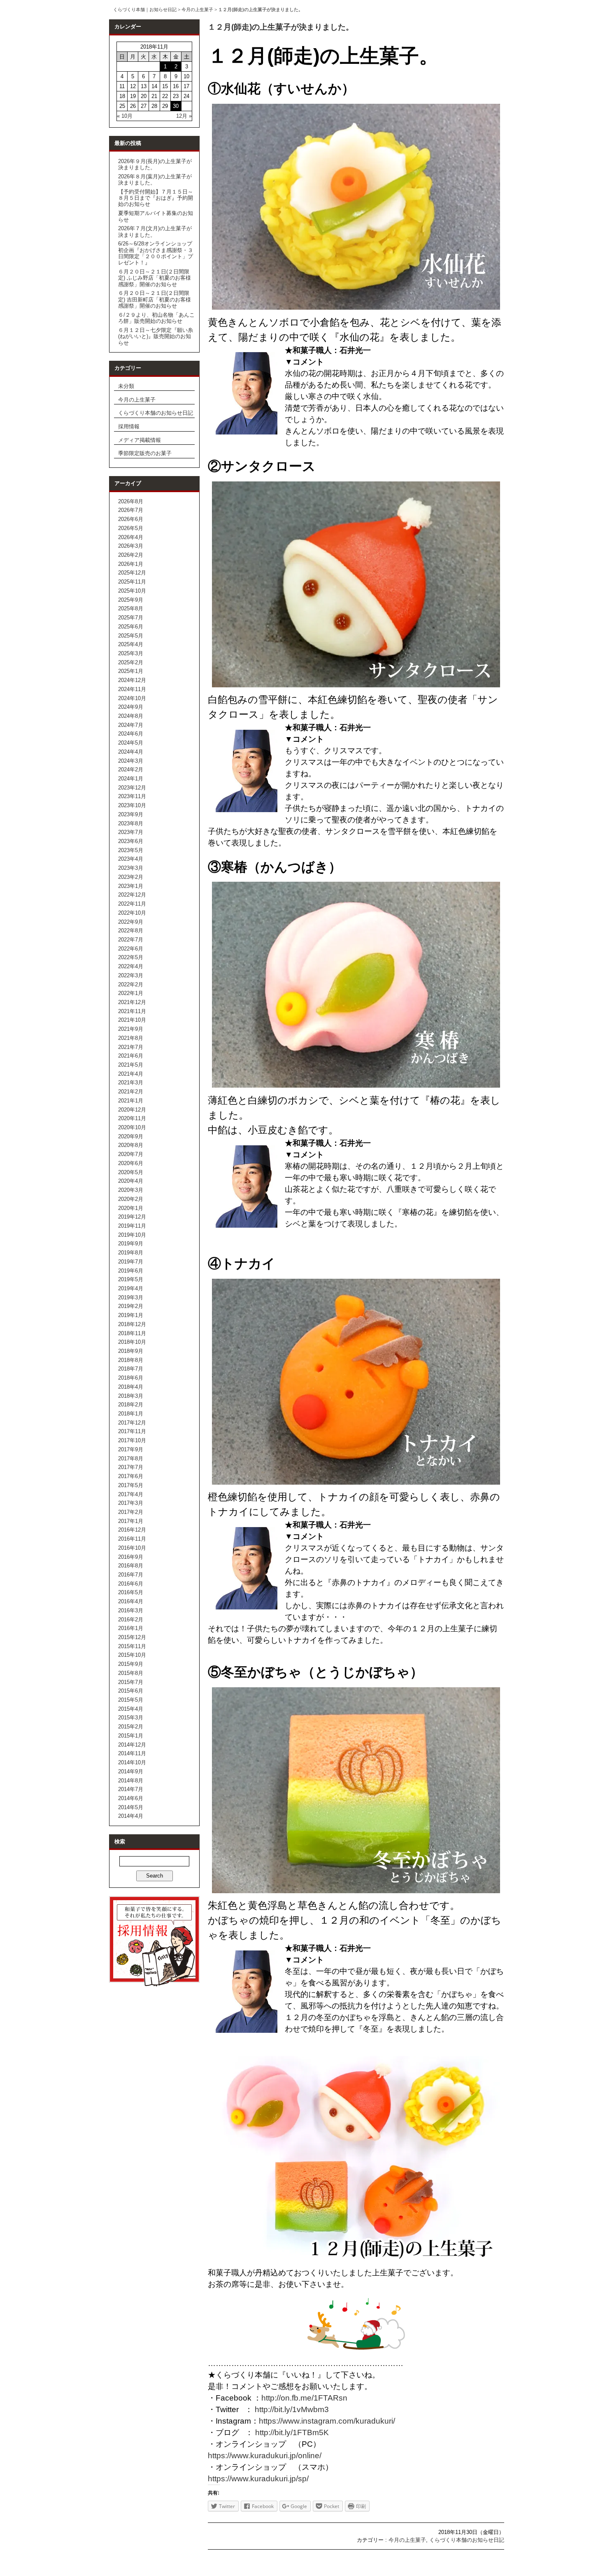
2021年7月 (131, 1047)
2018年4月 (131, 1387)
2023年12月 (132, 788)
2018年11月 (132, 1333)
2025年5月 (131, 636)
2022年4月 (131, 966)
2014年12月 (132, 1745)
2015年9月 (131, 1664)
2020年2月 (131, 1199)
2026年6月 (131, 519)
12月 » (184, 116)
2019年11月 (132, 1226)
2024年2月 (131, 770)
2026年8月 (131, 501)
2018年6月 (131, 1378)
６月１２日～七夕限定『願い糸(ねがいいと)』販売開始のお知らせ (156, 336)
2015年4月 (131, 1709)
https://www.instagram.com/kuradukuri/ (327, 2421)
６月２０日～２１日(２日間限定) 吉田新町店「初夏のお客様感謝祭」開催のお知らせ (155, 299)
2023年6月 (131, 841)
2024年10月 (132, 698)
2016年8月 (131, 1566)
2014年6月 (131, 1798)
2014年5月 (131, 1807)
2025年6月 (131, 627)
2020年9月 (131, 1136)
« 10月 (125, 116)
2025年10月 (132, 591)
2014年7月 (131, 1789)
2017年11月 (132, 1431)
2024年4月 (131, 752)
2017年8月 (131, 1458)
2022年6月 (131, 949)
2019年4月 (131, 1288)
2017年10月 (132, 1440)
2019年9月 (131, 1244)
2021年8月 (131, 1038)
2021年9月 (131, 1029)
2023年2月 (131, 877)
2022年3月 (131, 975)
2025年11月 (132, 582)
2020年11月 (132, 1118)
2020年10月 (132, 1127)
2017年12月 (132, 1423)
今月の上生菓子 (197, 9)
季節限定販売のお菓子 (145, 453)
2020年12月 (132, 1110)
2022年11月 (132, 904)
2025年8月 (131, 608)
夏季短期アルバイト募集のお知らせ (156, 216)
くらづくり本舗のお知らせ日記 (156, 413)
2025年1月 (131, 671)
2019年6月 (131, 1271)
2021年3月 (131, 1082)
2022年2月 (131, 984)
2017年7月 (131, 1467)
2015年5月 (131, 1700)
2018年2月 (131, 1405)
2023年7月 (131, 832)
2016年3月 (131, 1610)
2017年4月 (131, 1494)
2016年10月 (132, 1548)
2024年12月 (132, 680)
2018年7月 (131, 1369)
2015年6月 (131, 1691)
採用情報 (129, 426)
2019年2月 (131, 1306)
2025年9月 (131, 600)
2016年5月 (131, 1592)
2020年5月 (131, 1172)
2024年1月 (131, 779)
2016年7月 (131, 1575)
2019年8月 (131, 1253)
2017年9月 (131, 1449)
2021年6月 (131, 1056)
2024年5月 (131, 743)
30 (176, 106)
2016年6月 (131, 1584)
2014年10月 (132, 1762)
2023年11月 (132, 796)
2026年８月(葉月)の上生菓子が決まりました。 (155, 180)
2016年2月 (131, 1620)
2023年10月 (132, 805)
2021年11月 (132, 1011)
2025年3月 (131, 653)
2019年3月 (131, 1297)
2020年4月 (131, 1181)
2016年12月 (132, 1530)
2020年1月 (131, 1208)
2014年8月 (131, 1781)
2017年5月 (131, 1485)
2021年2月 (131, 1092)
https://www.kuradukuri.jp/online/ (269, 2456)
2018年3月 (131, 1396)
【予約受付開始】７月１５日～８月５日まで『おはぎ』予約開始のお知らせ (156, 198)
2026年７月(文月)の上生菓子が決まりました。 (155, 231)
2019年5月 (131, 1279)
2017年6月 (131, 1476)
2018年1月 (131, 1414)
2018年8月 (131, 1360)
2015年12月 (132, 1637)
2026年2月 (131, 555)
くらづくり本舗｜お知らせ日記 (145, 9)
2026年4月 (131, 537)
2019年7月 (131, 1262)
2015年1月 (131, 1736)
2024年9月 (131, 707)
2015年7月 (131, 1682)
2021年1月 (131, 1101)
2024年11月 (132, 689)
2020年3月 (131, 1190)
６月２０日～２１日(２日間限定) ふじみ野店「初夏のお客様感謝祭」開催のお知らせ (155, 278)
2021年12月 (132, 1002)
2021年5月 (131, 1065)
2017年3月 (131, 1503)
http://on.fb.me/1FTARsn (304, 2398)
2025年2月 (131, 662)
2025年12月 (132, 573)
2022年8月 (131, 931)
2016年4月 (131, 1601)
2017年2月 (131, 1512)
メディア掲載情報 (140, 440)
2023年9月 (131, 814)
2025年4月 (131, 644)
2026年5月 (131, 528)
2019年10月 (132, 1235)
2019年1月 (131, 1315)
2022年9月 (131, 922)
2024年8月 (131, 716)
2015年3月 (131, 1718)
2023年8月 (131, 823)
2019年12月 (132, 1217)
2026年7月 (131, 510)
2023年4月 (131, 859)
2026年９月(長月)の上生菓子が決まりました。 (155, 164)
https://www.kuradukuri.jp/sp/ (258, 2479)
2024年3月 (131, 761)
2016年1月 (131, 1628)
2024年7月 (131, 725)
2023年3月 (131, 868)
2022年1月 (131, 993)
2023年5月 (131, 850)
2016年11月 (132, 1539)
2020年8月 (131, 1145)
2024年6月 (131, 734)
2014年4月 (131, 1816)
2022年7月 (131, 940)
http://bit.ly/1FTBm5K (292, 2432)
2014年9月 (131, 1771)
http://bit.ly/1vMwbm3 (291, 2409)
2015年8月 (131, 1673)
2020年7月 (131, 1154)
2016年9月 (131, 1557)
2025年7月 (131, 618)
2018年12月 (132, 1324)
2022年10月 (132, 913)
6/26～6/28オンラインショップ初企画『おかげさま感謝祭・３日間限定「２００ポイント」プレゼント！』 (156, 253)
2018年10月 (132, 1342)
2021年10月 (132, 1020)
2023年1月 (131, 886)
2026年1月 (131, 564)
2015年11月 (132, 1646)
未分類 (126, 386)
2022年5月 (131, 957)
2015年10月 (132, 1655)
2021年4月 (131, 1074)
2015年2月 (131, 1727)
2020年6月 (131, 1163)
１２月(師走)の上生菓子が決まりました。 (281, 27)
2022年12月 (132, 895)
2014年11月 (132, 1753)
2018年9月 (131, 1351)
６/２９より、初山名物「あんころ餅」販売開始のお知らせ (156, 318)
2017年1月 (131, 1521)
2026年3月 (131, 546)
